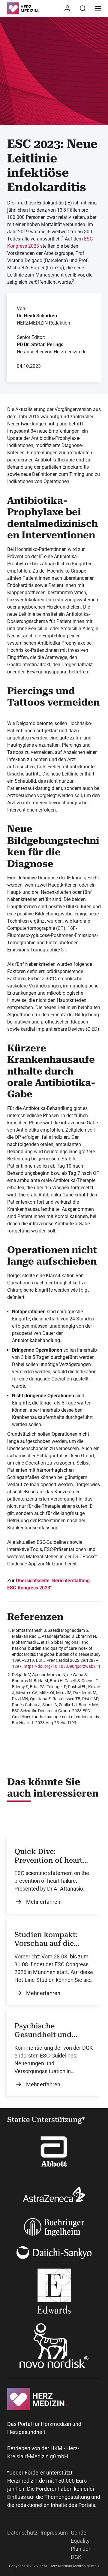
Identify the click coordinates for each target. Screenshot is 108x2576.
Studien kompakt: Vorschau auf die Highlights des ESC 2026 (48, 1939)
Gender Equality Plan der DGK (81, 2545)
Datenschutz (22, 2533)
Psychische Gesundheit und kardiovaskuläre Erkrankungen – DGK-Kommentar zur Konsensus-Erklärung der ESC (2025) (54, 2030)
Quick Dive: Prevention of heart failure (48, 1856)
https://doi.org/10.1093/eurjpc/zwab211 (62, 1666)
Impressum (54, 2533)
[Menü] (98, 8)
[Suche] (83, 8)
